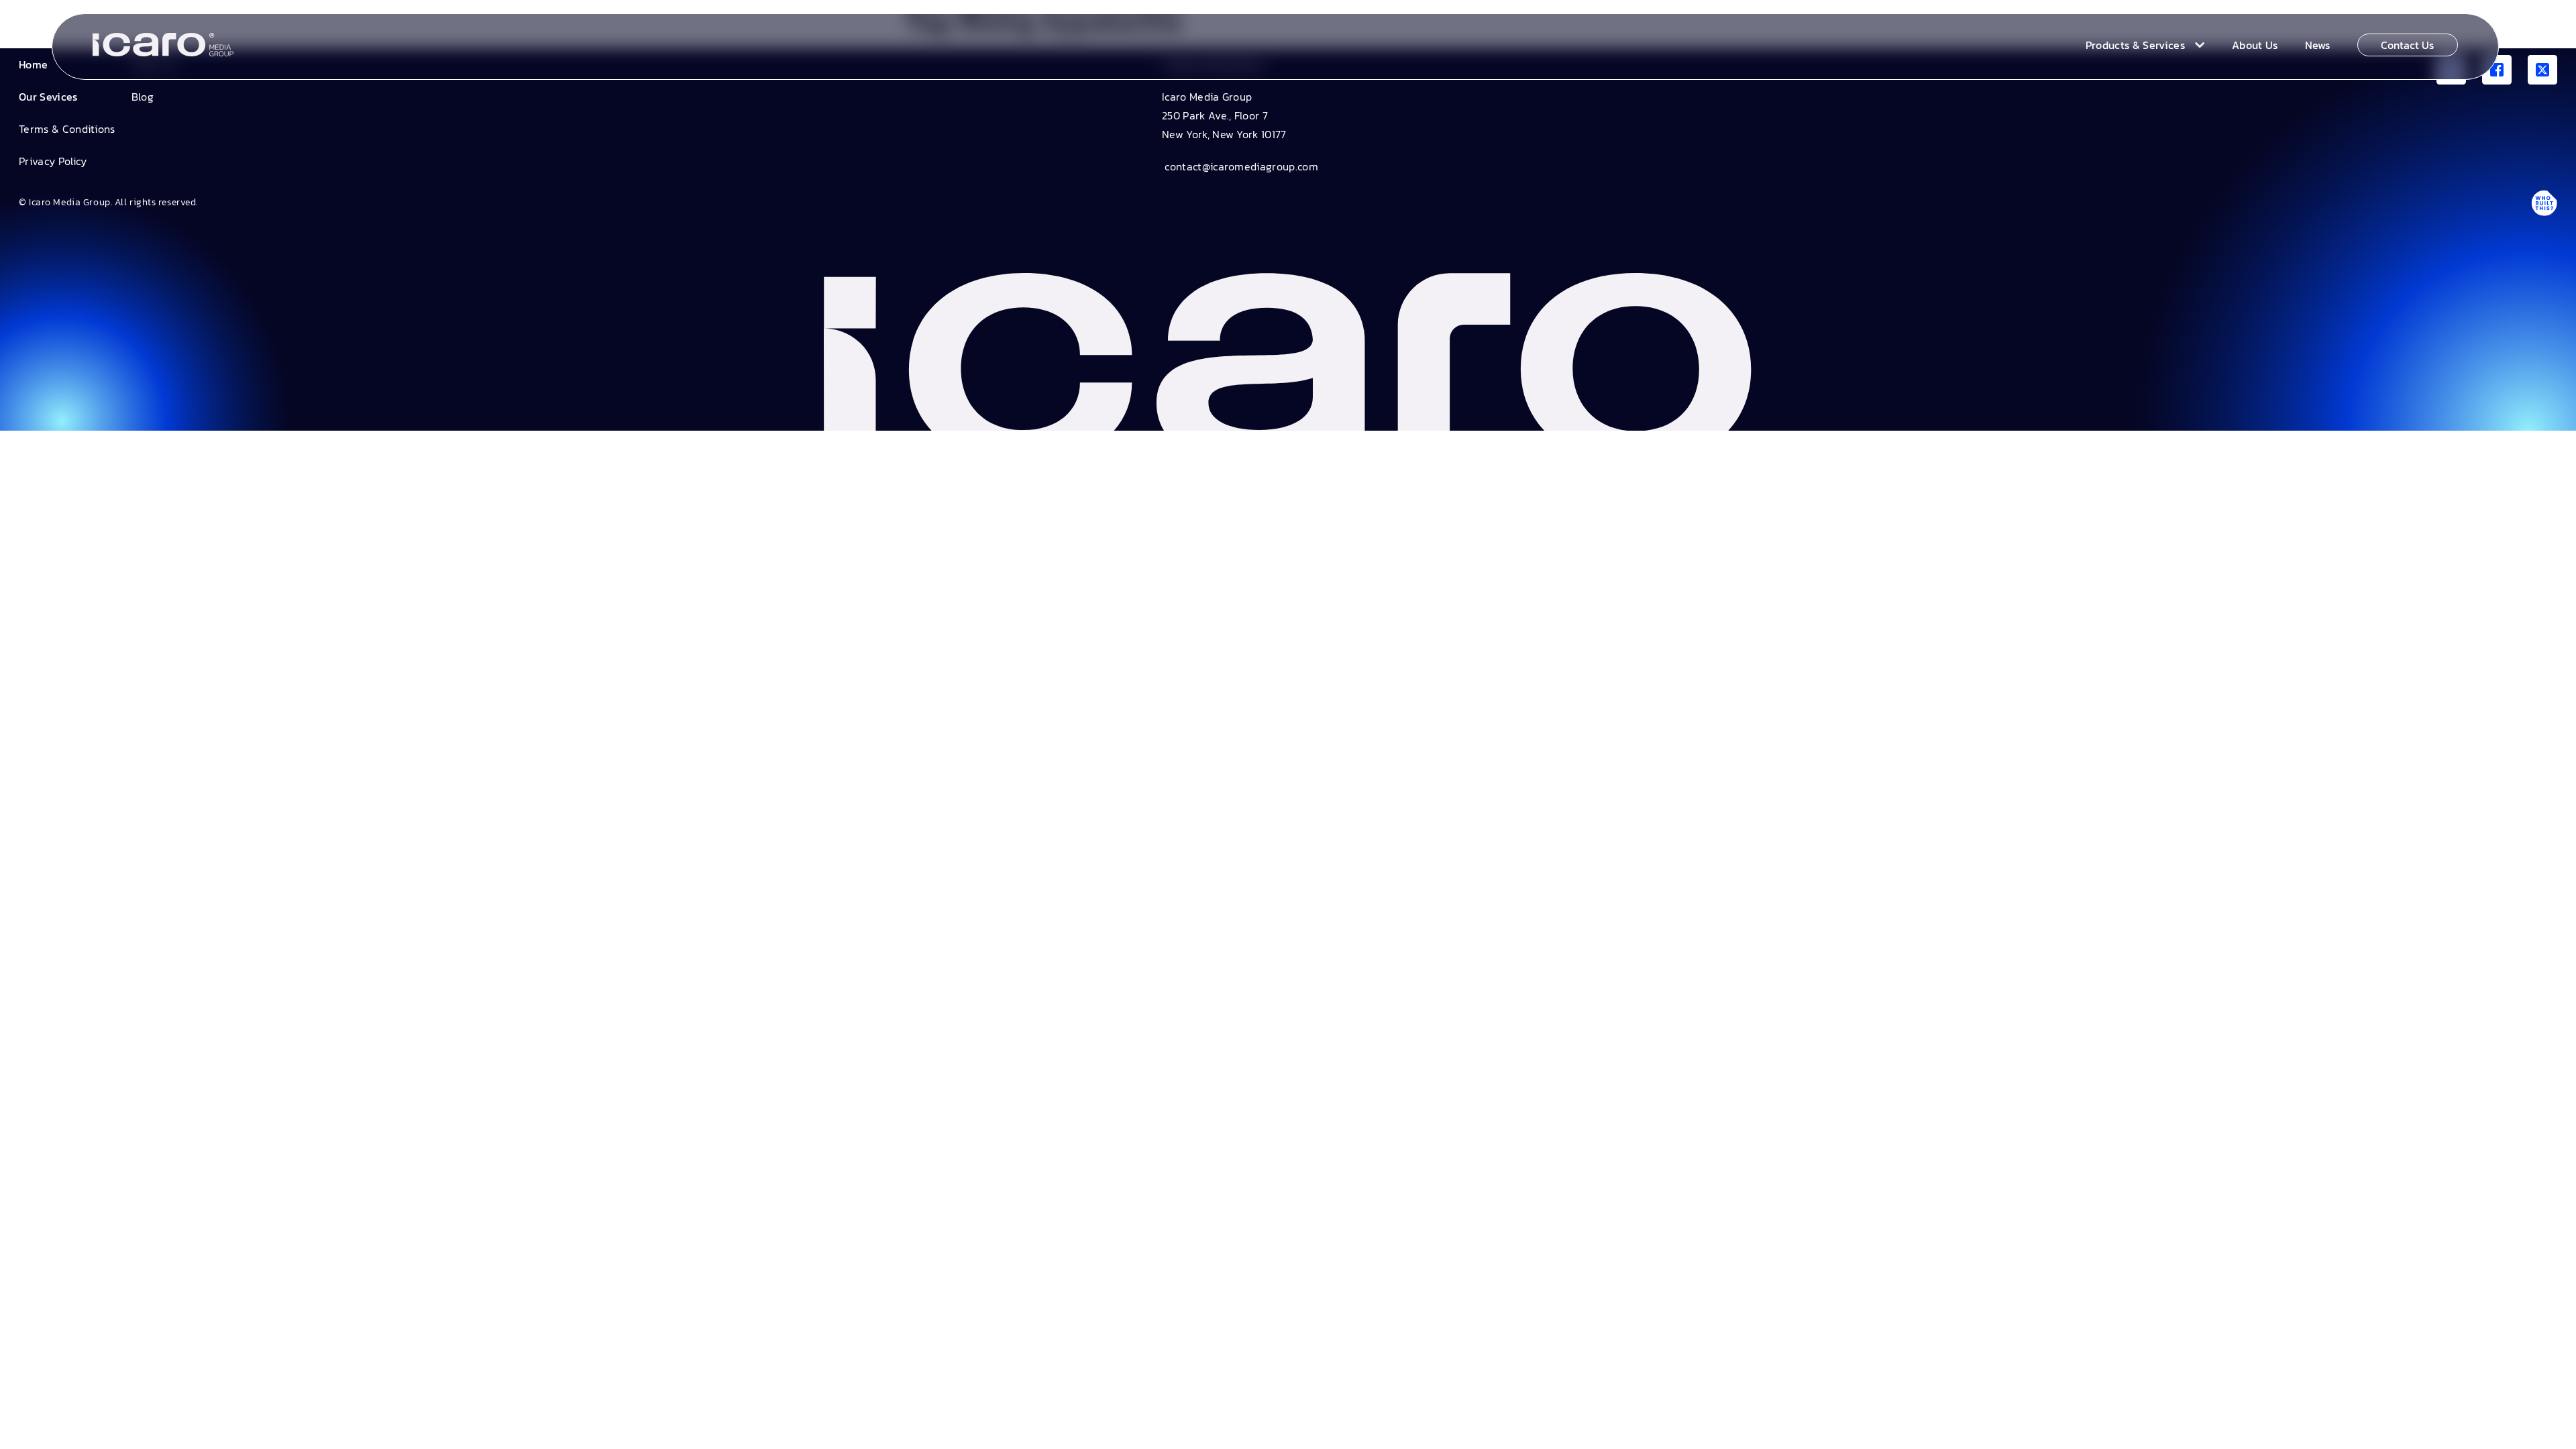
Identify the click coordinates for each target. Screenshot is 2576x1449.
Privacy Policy (53, 161)
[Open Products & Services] (2197, 45)
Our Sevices (48, 97)
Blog (143, 97)
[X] (2542, 70)
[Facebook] (2497, 70)
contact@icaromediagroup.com (1240, 166)
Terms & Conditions (67, 129)
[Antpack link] (2544, 203)
